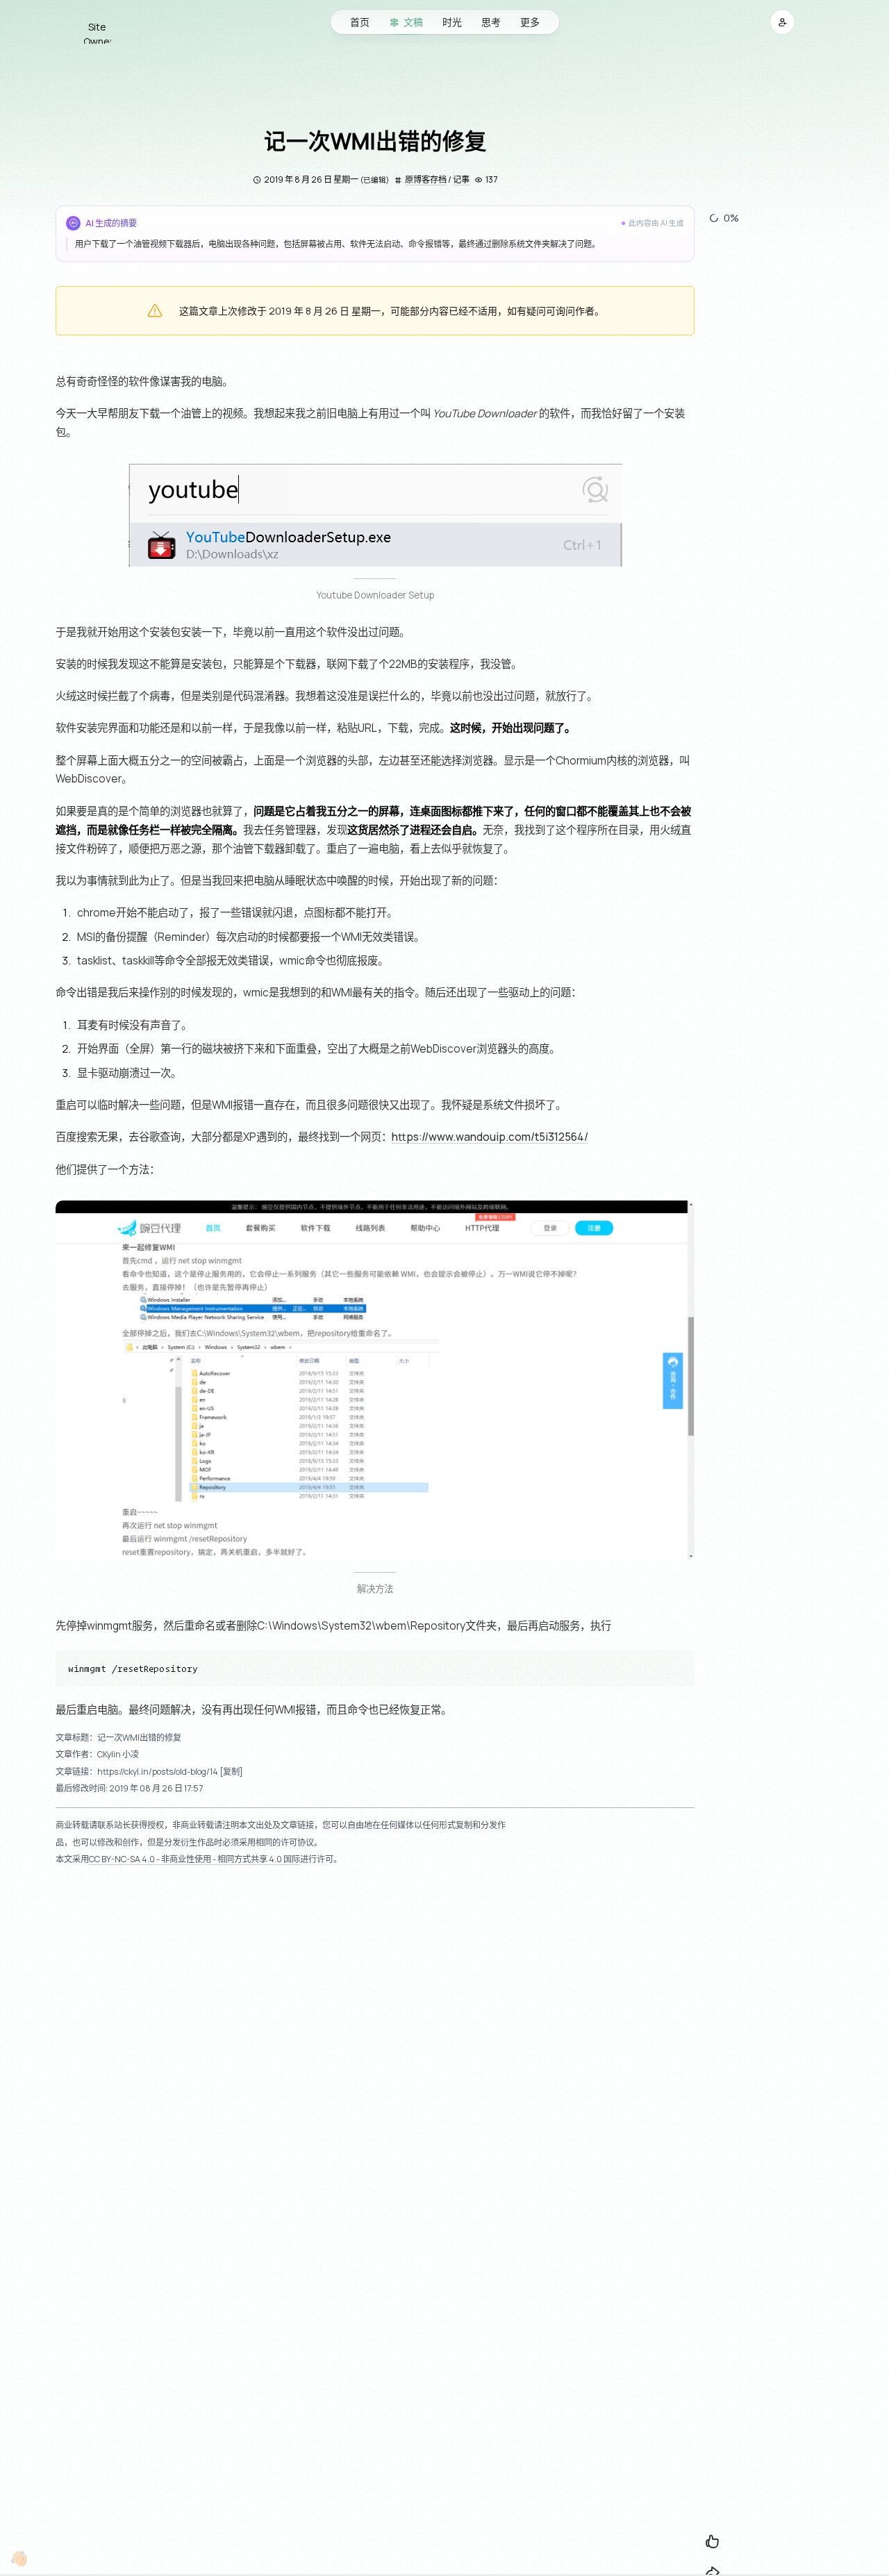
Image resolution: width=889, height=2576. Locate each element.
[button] (782, 22)
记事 (461, 179)
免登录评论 (375, 1991)
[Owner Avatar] (97, 22)
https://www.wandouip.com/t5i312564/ (490, 1137)
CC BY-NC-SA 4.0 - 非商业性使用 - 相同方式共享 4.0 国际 (194, 1859)
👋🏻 (18, 2558)
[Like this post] (713, 2541)
